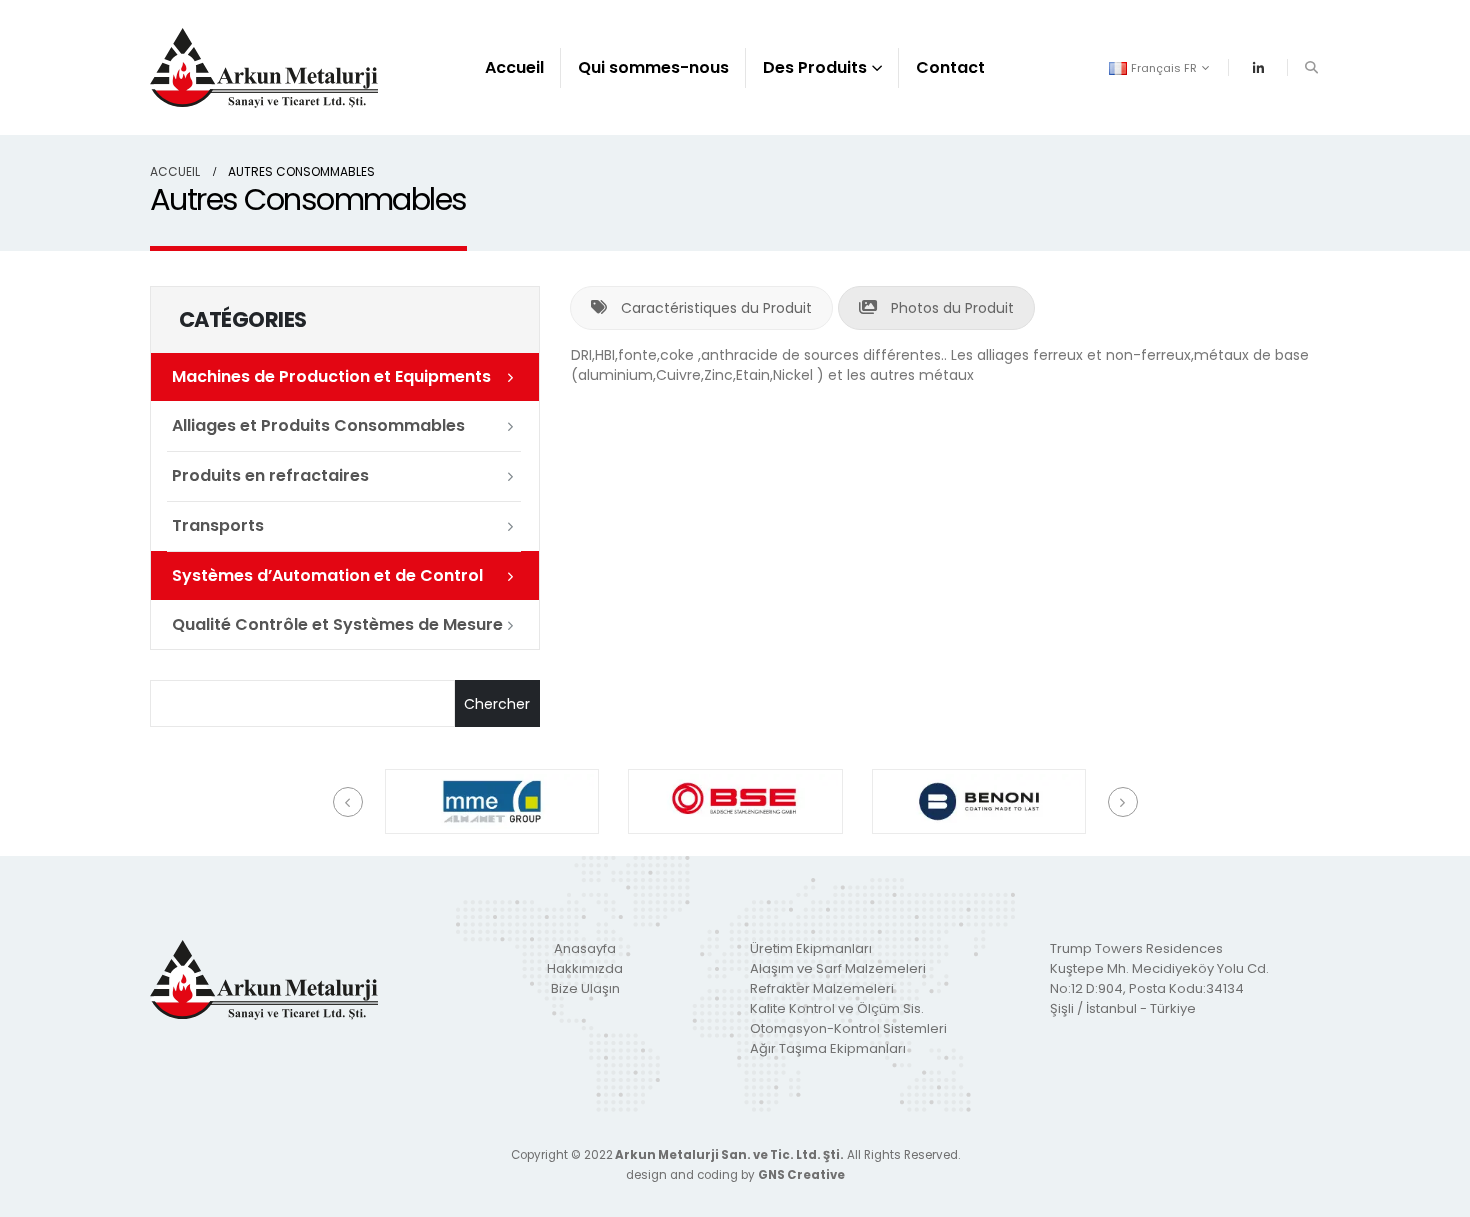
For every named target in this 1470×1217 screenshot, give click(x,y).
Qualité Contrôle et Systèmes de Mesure (337, 624)
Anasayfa (585, 948)
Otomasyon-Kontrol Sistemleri (848, 1028)
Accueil (514, 67)
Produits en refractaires (270, 475)
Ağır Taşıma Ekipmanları (828, 1048)
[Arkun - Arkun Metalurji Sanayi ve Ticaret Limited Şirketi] (264, 67)
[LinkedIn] (1258, 68)
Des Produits (815, 67)
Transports (218, 525)
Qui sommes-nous (653, 67)
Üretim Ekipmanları (811, 948)
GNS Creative (801, 1175)
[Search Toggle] (1311, 68)
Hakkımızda (585, 968)
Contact (950, 67)
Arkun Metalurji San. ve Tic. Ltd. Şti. (728, 1155)
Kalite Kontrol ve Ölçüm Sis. (837, 1008)
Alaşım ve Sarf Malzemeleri (838, 968)
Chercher (497, 704)
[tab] (701, 308)
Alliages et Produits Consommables (318, 425)
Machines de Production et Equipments (331, 376)
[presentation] (348, 802)
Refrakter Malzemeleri (822, 988)
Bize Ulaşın (585, 988)
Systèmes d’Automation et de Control (327, 575)
